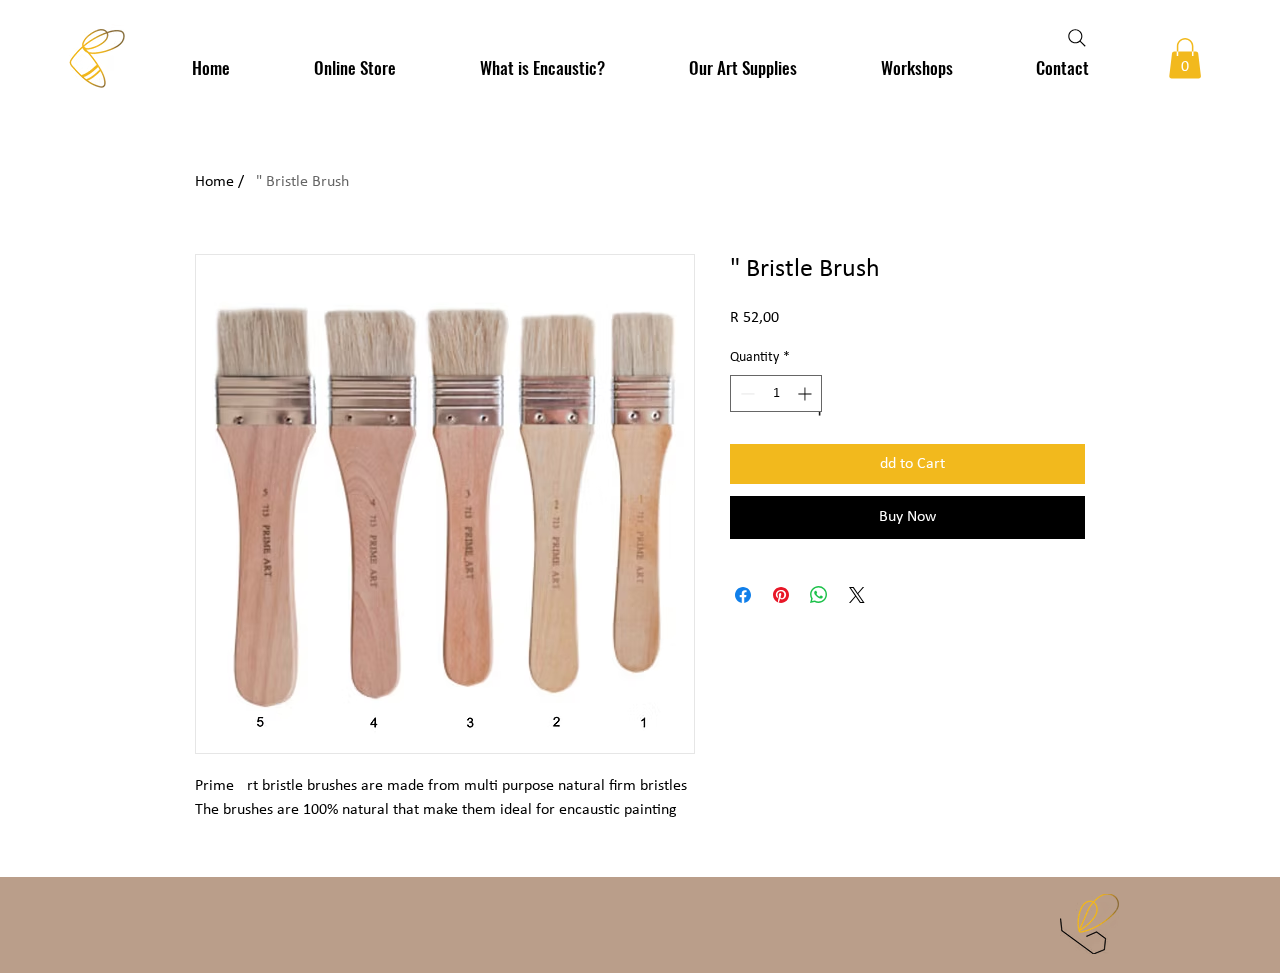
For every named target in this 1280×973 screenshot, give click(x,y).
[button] (1185, 58)
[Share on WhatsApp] (819, 595)
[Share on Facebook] (743, 595)
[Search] (1077, 38)
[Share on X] (857, 595)
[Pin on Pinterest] (781, 595)
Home (214, 182)
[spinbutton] (776, 393)
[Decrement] (745, 393)
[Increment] (806, 393)
